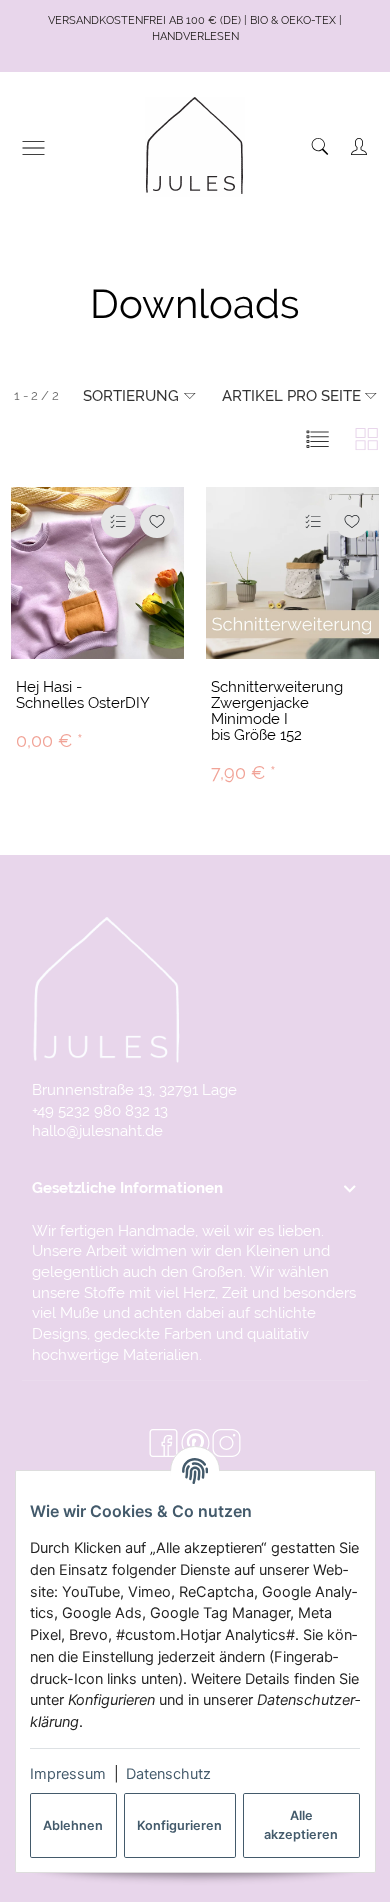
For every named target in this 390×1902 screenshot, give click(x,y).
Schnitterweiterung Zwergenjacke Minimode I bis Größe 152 (277, 710)
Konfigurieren (179, 1825)
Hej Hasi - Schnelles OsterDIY (83, 694)
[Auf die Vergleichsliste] (118, 521)
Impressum (68, 1774)
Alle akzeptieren (301, 1825)
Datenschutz (168, 1774)
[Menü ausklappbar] (33, 147)
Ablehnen (73, 1825)
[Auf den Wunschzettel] (157, 521)
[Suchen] (320, 147)
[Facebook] (163, 1444)
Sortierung (131, 395)
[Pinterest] (195, 1444)
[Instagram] (226, 1444)
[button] (317, 438)
